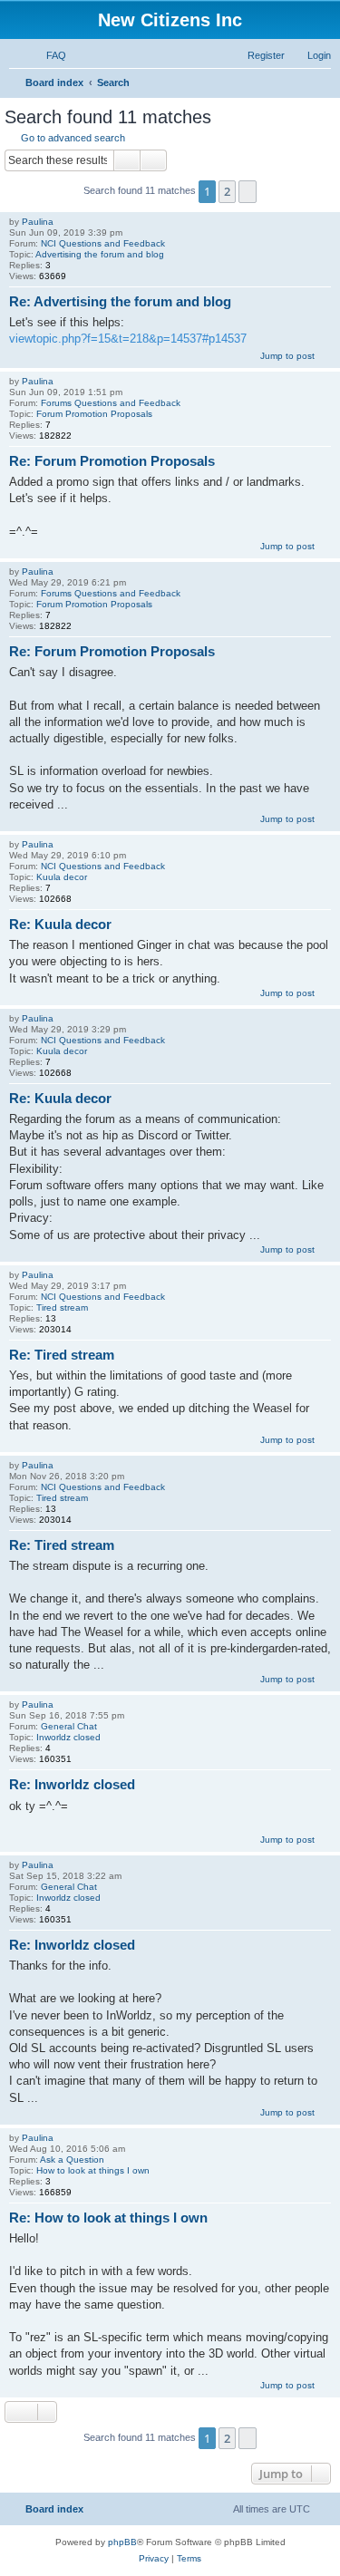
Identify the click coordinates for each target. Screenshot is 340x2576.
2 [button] (227, 191)
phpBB (122, 2542)
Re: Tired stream (62, 1355)
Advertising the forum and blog (100, 254)
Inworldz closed (68, 1737)
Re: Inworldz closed (72, 1784)
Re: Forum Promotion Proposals (112, 461)
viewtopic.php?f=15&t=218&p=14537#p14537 (128, 339)
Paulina (38, 222)
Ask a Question (72, 2160)
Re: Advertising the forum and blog (120, 301)
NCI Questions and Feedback (103, 243)
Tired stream (62, 1307)
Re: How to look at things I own (108, 2218)
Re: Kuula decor (60, 924)
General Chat (69, 1726)
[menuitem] (48, 55)
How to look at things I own (93, 2170)
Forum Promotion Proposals (94, 414)
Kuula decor (62, 877)
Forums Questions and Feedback (111, 403)
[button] (248, 191)
